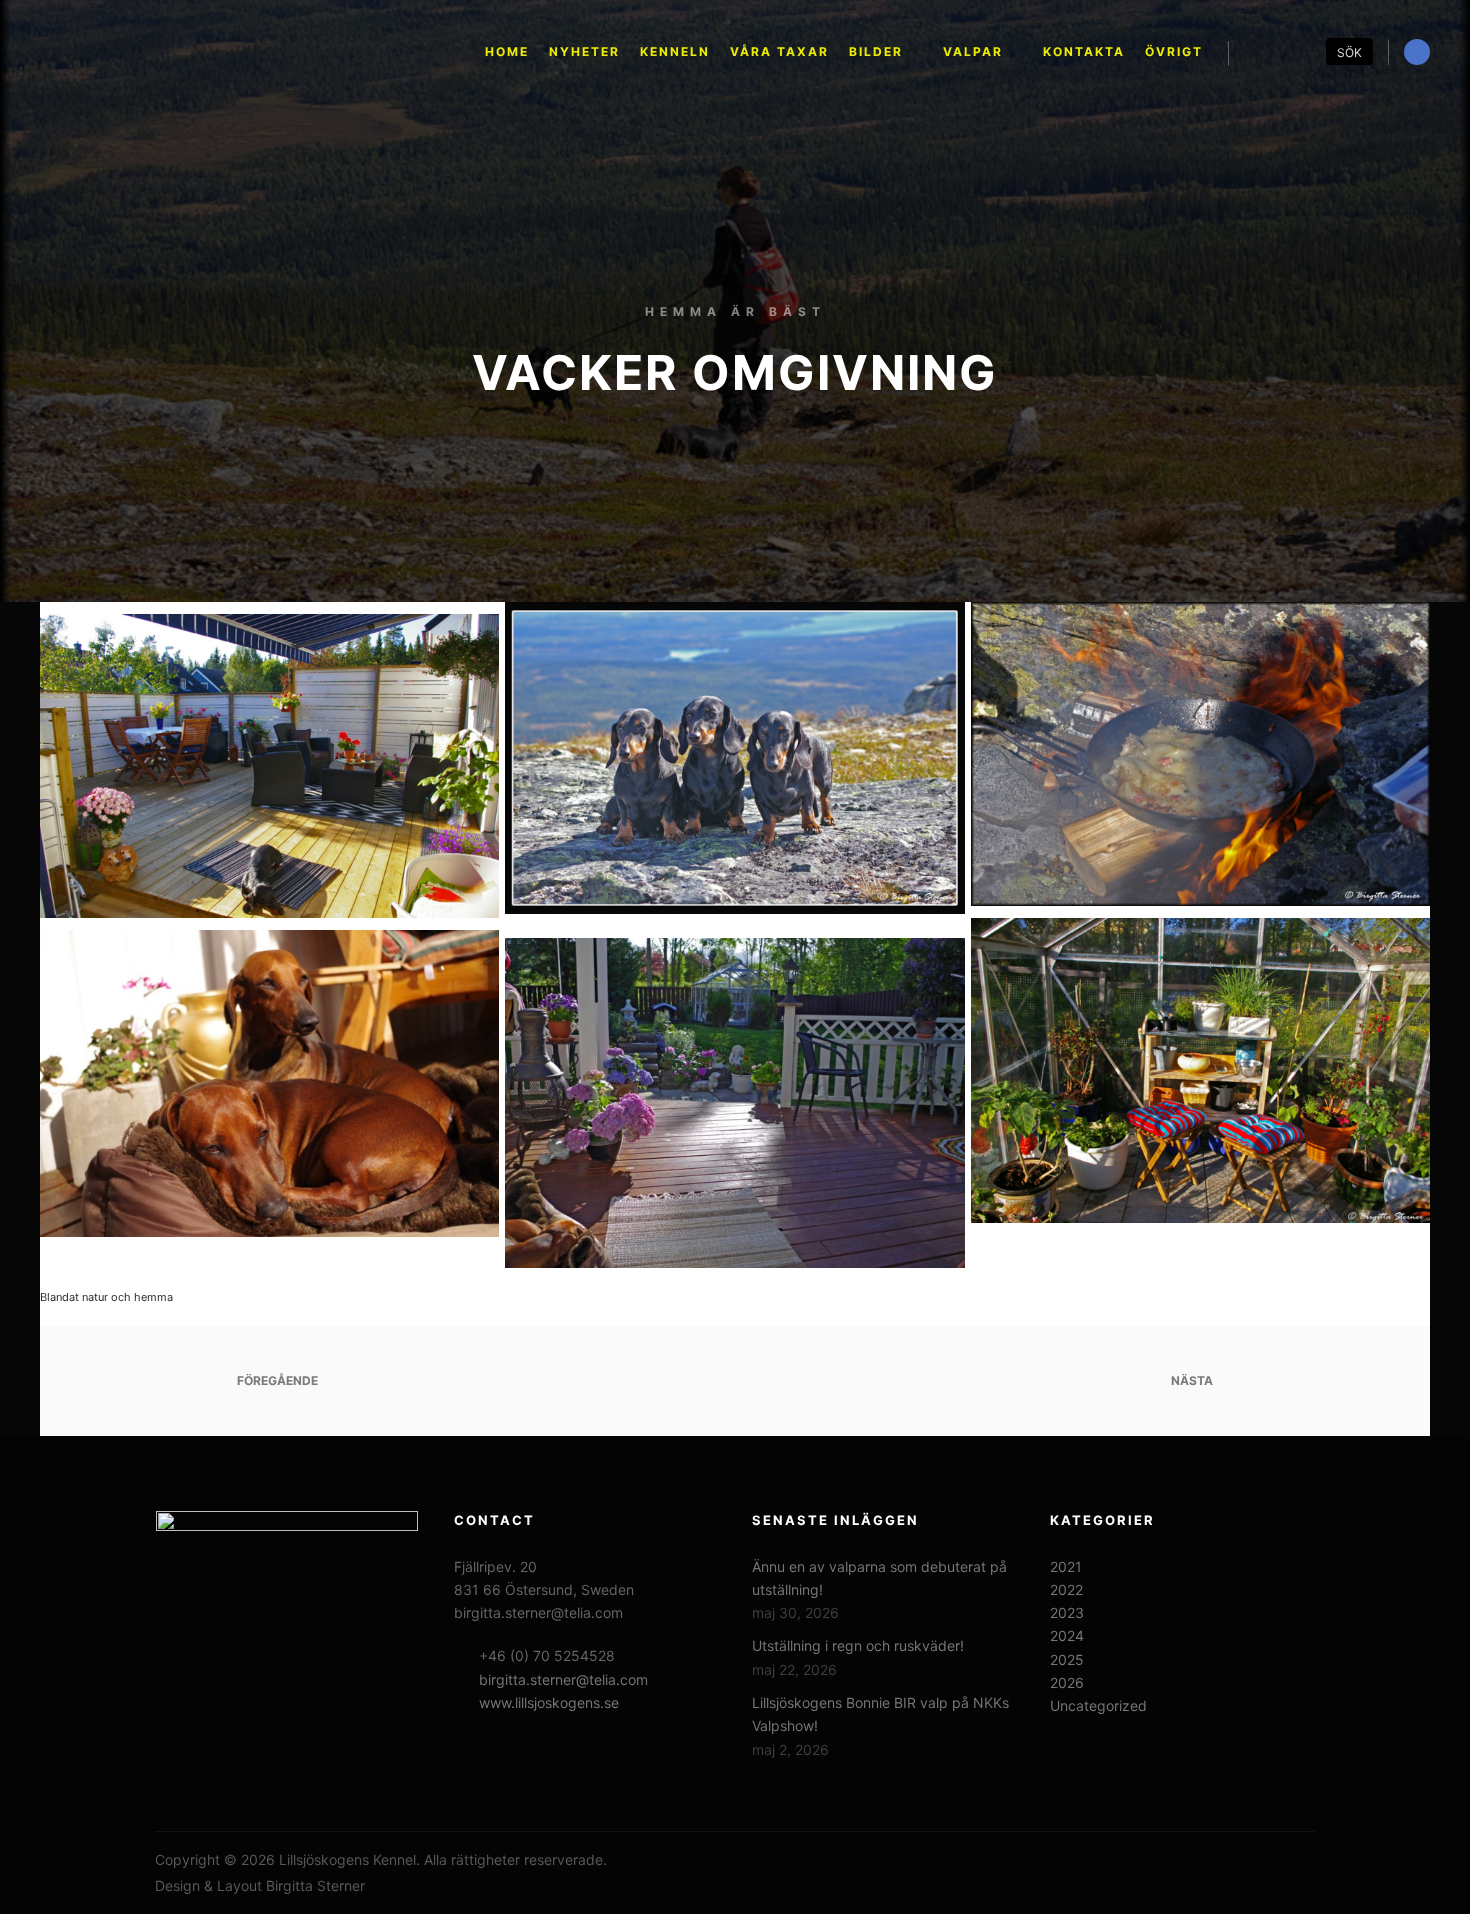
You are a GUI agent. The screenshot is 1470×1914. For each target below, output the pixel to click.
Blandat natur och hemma (106, 1297)
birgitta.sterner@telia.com (563, 1679)
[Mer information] (1298, 53)
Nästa (1193, 1380)
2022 (1066, 1589)
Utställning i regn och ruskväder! (858, 1645)
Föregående (276, 1380)
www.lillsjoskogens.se (549, 1702)
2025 (1067, 1659)
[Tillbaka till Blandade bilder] (734, 1381)
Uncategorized (1098, 1705)
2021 (1066, 1566)
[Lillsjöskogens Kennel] (210, 52)
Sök (1349, 52)
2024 (1067, 1635)
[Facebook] (1417, 52)
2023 (1067, 1612)
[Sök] (1262, 53)
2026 (1067, 1682)
